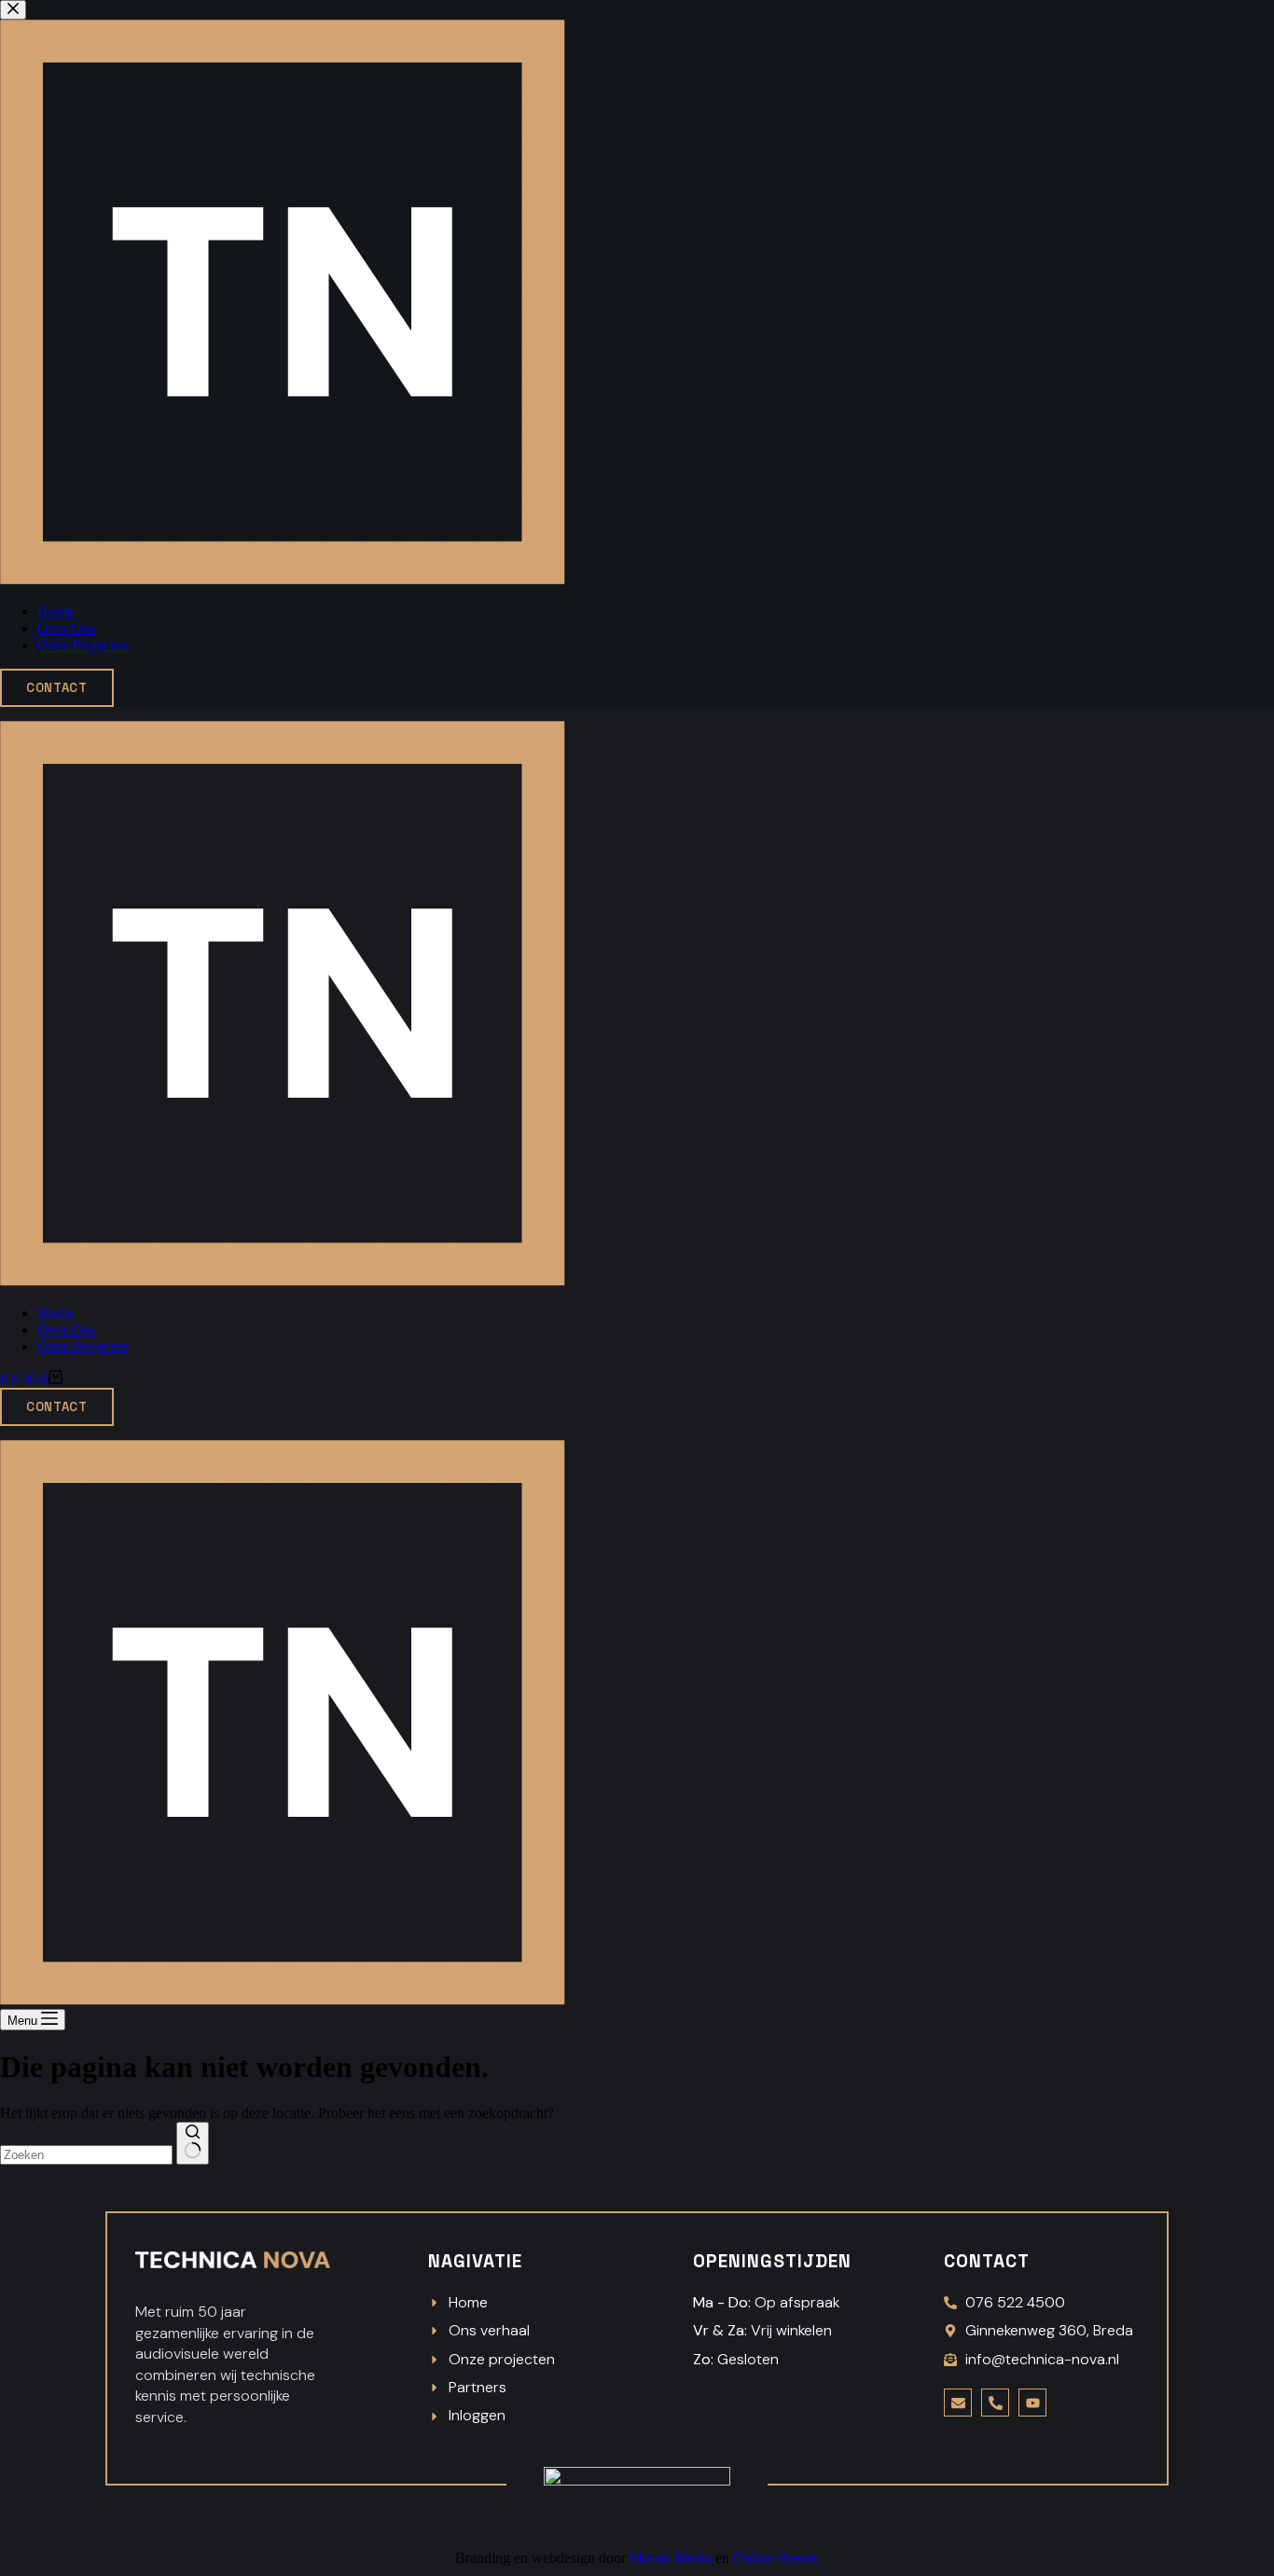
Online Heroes (776, 2558)
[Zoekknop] (193, 2143)
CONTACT (57, 1407)
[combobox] (86, 2155)
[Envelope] (958, 2403)
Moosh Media (671, 2558)
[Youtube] (1032, 2403)
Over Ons (66, 1330)
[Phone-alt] (995, 2403)
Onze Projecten (83, 1346)
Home (55, 1313)
